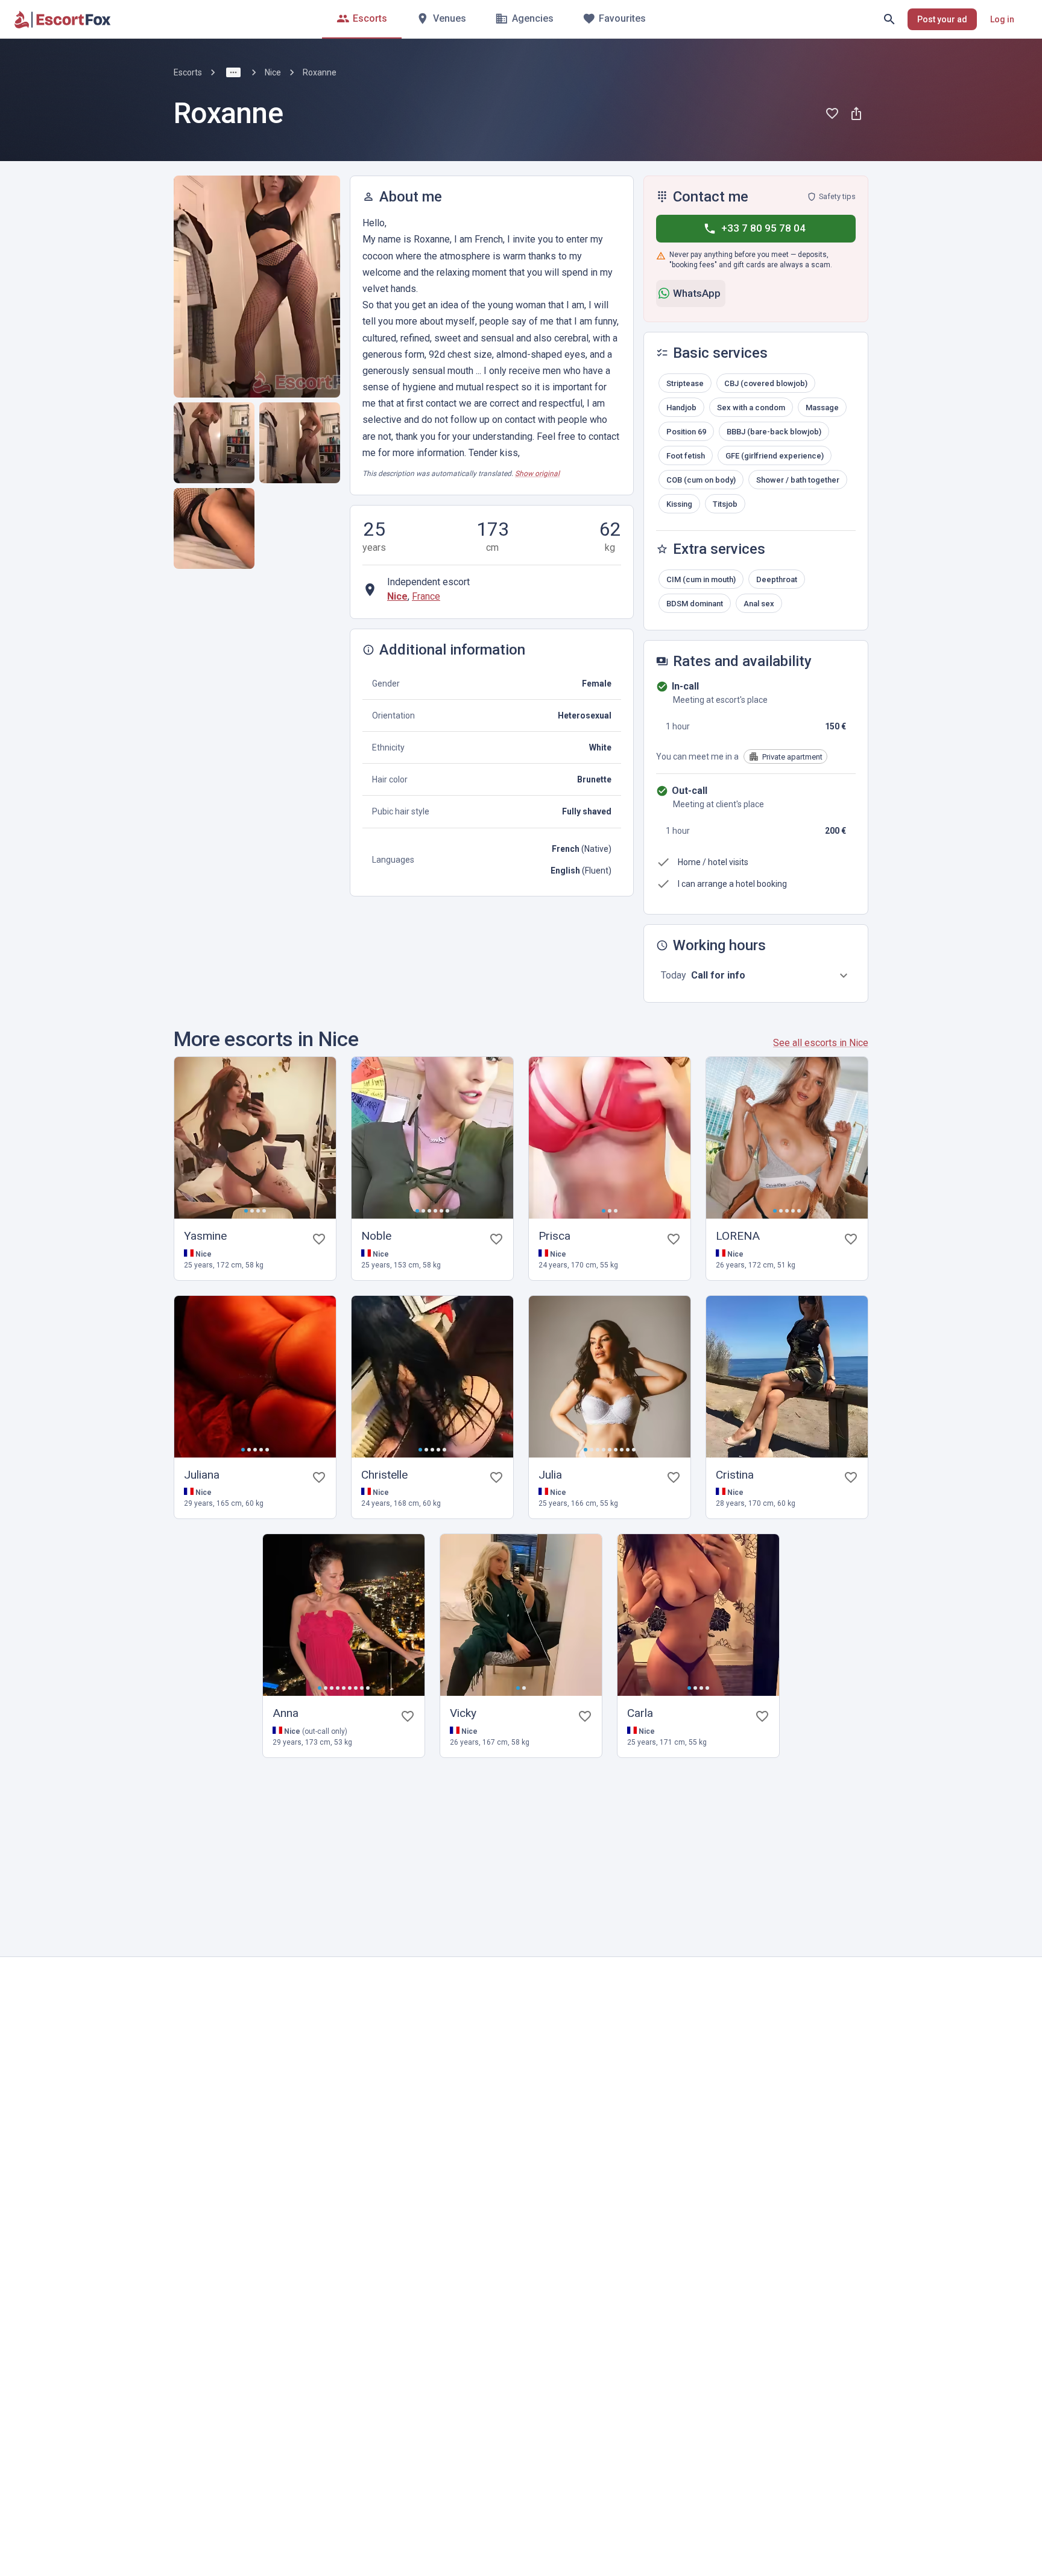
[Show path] (233, 72)
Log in (1002, 19)
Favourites (622, 18)
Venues (450, 18)
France (426, 596)
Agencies (533, 18)
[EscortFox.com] (63, 19)
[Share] (856, 113)
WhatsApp (697, 293)
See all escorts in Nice (821, 1043)
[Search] (889, 19)
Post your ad (942, 19)
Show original (537, 474)
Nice (273, 72)
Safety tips (837, 196)
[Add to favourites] (832, 113)
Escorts (370, 18)
